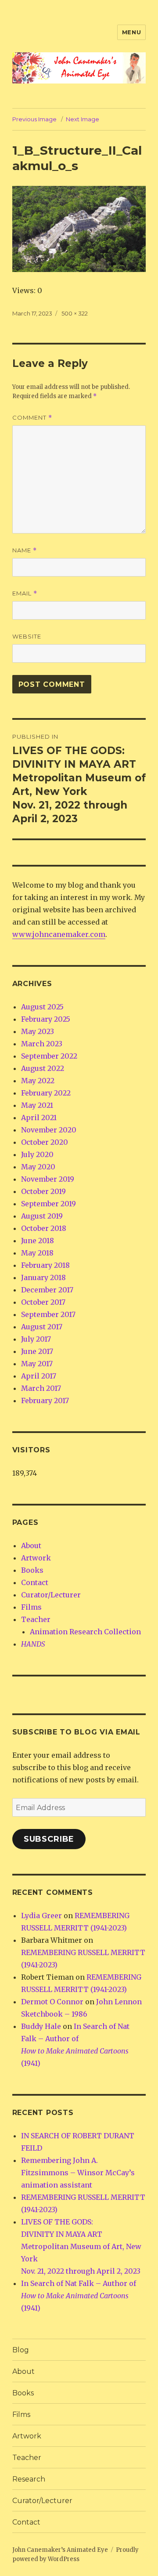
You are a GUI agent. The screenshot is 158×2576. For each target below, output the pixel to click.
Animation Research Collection (85, 1632)
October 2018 (44, 1228)
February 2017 (45, 1400)
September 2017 (48, 1314)
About (31, 1546)
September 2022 (49, 1056)
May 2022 (38, 1081)
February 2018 (45, 1265)
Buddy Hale (41, 2026)
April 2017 (39, 1376)
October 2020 (45, 1142)
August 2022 (43, 1068)
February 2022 (46, 1093)
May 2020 (38, 1167)
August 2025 (42, 1007)
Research (29, 2479)
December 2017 (47, 1290)
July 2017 (36, 1339)
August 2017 (42, 1327)
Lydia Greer (41, 1916)
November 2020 (49, 1130)
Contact (35, 1582)
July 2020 (37, 1154)
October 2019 (43, 1191)
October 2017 (43, 1302)
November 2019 (48, 1179)
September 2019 (48, 1204)
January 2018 (43, 1277)
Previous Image (34, 119)
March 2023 (42, 1044)
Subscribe (49, 1839)
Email (25, 593)
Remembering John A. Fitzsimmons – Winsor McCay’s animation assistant (78, 2173)
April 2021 (39, 1117)
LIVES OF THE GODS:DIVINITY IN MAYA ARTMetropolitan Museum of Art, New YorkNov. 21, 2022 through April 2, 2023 (81, 2246)
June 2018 (38, 1241)
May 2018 (37, 1253)
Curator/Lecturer (51, 1595)
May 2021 (37, 1105)
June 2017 (37, 1351)
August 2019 (42, 1216)
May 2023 (38, 1031)
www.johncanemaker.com (59, 934)
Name (25, 550)
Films (31, 1607)
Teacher (36, 1619)
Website (27, 636)
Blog (21, 2350)
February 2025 (46, 1019)
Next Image (83, 119)
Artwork (36, 1558)
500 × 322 (75, 313)
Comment (32, 418)
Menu (131, 32)
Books (32, 1570)
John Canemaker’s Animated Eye (60, 2550)
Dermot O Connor (52, 2002)
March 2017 (41, 1388)
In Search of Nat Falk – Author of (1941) (79, 2296)
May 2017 (37, 1364)
